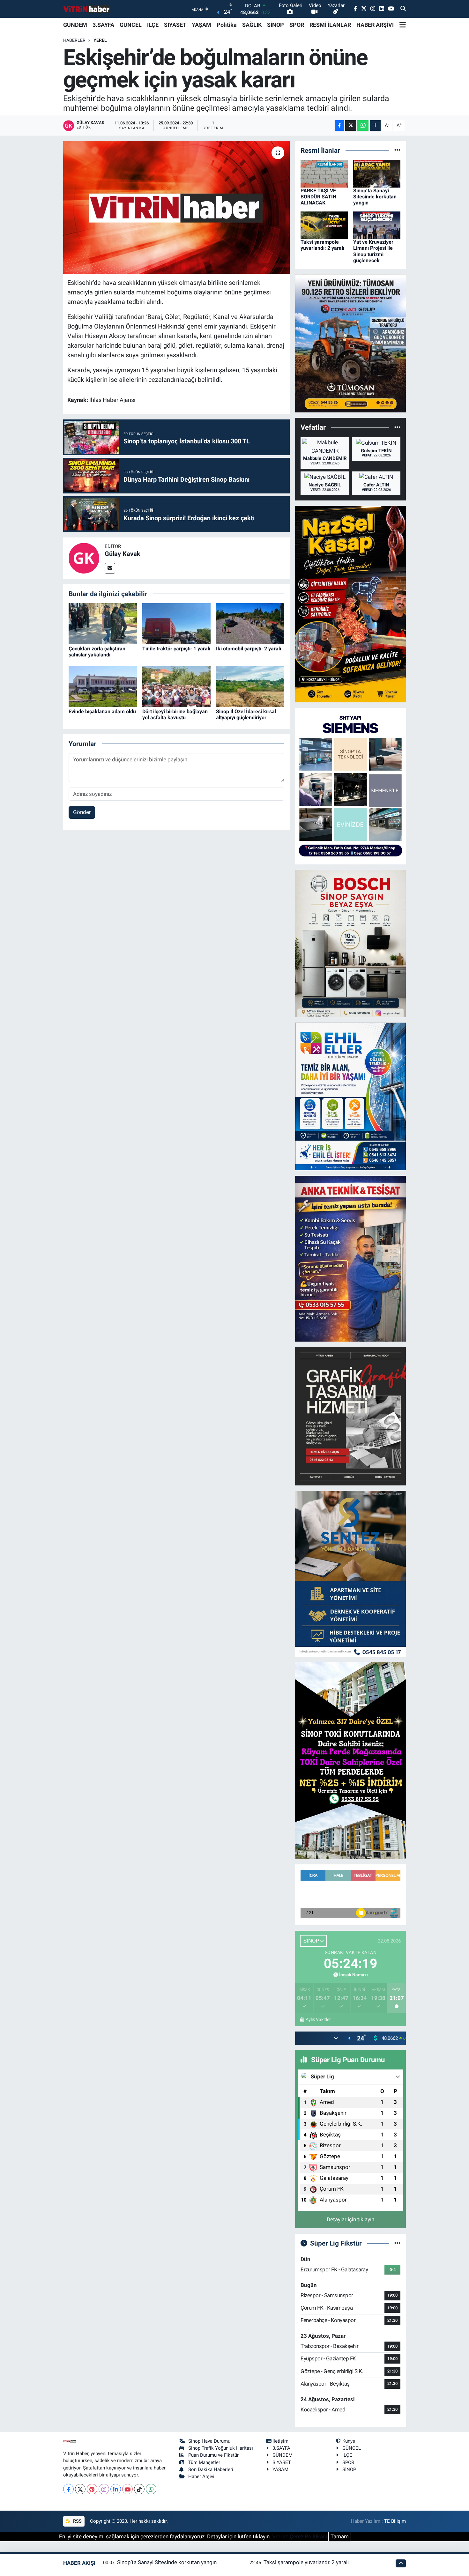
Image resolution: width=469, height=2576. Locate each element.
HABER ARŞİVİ (375, 25)
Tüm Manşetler (204, 2462)
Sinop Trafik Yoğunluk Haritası (221, 2448)
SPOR (297, 25)
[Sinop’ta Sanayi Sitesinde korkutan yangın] (377, 173)
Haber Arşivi (201, 2476)
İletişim (280, 2441)
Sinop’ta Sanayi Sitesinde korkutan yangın (375, 197)
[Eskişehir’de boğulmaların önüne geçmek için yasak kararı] (177, 207)
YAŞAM (201, 25)
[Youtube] (127, 2489)
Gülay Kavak (123, 554)
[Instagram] (104, 2489)
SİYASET (175, 25)
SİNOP (275, 25)
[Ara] (403, 9)
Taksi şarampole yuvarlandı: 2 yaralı (322, 245)
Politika (227, 25)
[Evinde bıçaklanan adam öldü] (103, 686)
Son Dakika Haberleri (211, 2469)
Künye (349, 2441)
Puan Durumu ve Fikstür (213, 2455)
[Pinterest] (92, 2489)
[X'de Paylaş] (351, 126)
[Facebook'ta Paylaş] (339, 126)
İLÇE (153, 25)
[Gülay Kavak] (84, 558)
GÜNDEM (75, 25)
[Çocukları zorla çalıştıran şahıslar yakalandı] (103, 623)
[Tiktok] (139, 2489)
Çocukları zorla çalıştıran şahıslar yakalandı (97, 652)
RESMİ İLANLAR (330, 25)
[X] (80, 2489)
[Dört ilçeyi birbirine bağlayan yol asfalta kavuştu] (176, 686)
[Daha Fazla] (375, 126)
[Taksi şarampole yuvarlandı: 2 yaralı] (324, 225)
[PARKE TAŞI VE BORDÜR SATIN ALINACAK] (324, 173)
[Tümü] (397, 150)
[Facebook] (68, 2489)
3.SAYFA (103, 25)
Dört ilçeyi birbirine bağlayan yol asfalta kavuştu (175, 714)
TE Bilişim (395, 2521)
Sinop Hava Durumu (209, 2441)
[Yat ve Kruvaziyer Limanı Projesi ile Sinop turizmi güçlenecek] (377, 225)
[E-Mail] (110, 568)
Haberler (74, 40)
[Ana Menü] (403, 25)
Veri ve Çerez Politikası (300, 2536)
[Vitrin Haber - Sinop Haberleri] (87, 9)
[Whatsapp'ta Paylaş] (363, 126)
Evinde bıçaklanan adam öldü (102, 711)
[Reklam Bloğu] (350, 343)
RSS (77, 2521)
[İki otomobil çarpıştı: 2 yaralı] (250, 623)
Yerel (100, 40)
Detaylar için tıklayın (350, 2219)
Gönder (82, 812)
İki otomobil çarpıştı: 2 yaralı (249, 649)
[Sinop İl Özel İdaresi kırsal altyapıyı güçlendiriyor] (250, 686)
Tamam (340, 2536)
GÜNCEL (131, 25)
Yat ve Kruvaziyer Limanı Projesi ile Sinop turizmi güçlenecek (373, 251)
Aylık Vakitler (318, 2019)
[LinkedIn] (116, 2489)
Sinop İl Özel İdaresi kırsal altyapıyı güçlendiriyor (246, 714)
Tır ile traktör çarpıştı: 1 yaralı (176, 649)
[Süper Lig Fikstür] (397, 2243)
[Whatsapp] (151, 2489)
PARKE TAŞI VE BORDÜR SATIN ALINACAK (318, 197)
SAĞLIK (252, 25)
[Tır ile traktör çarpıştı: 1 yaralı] (176, 623)
